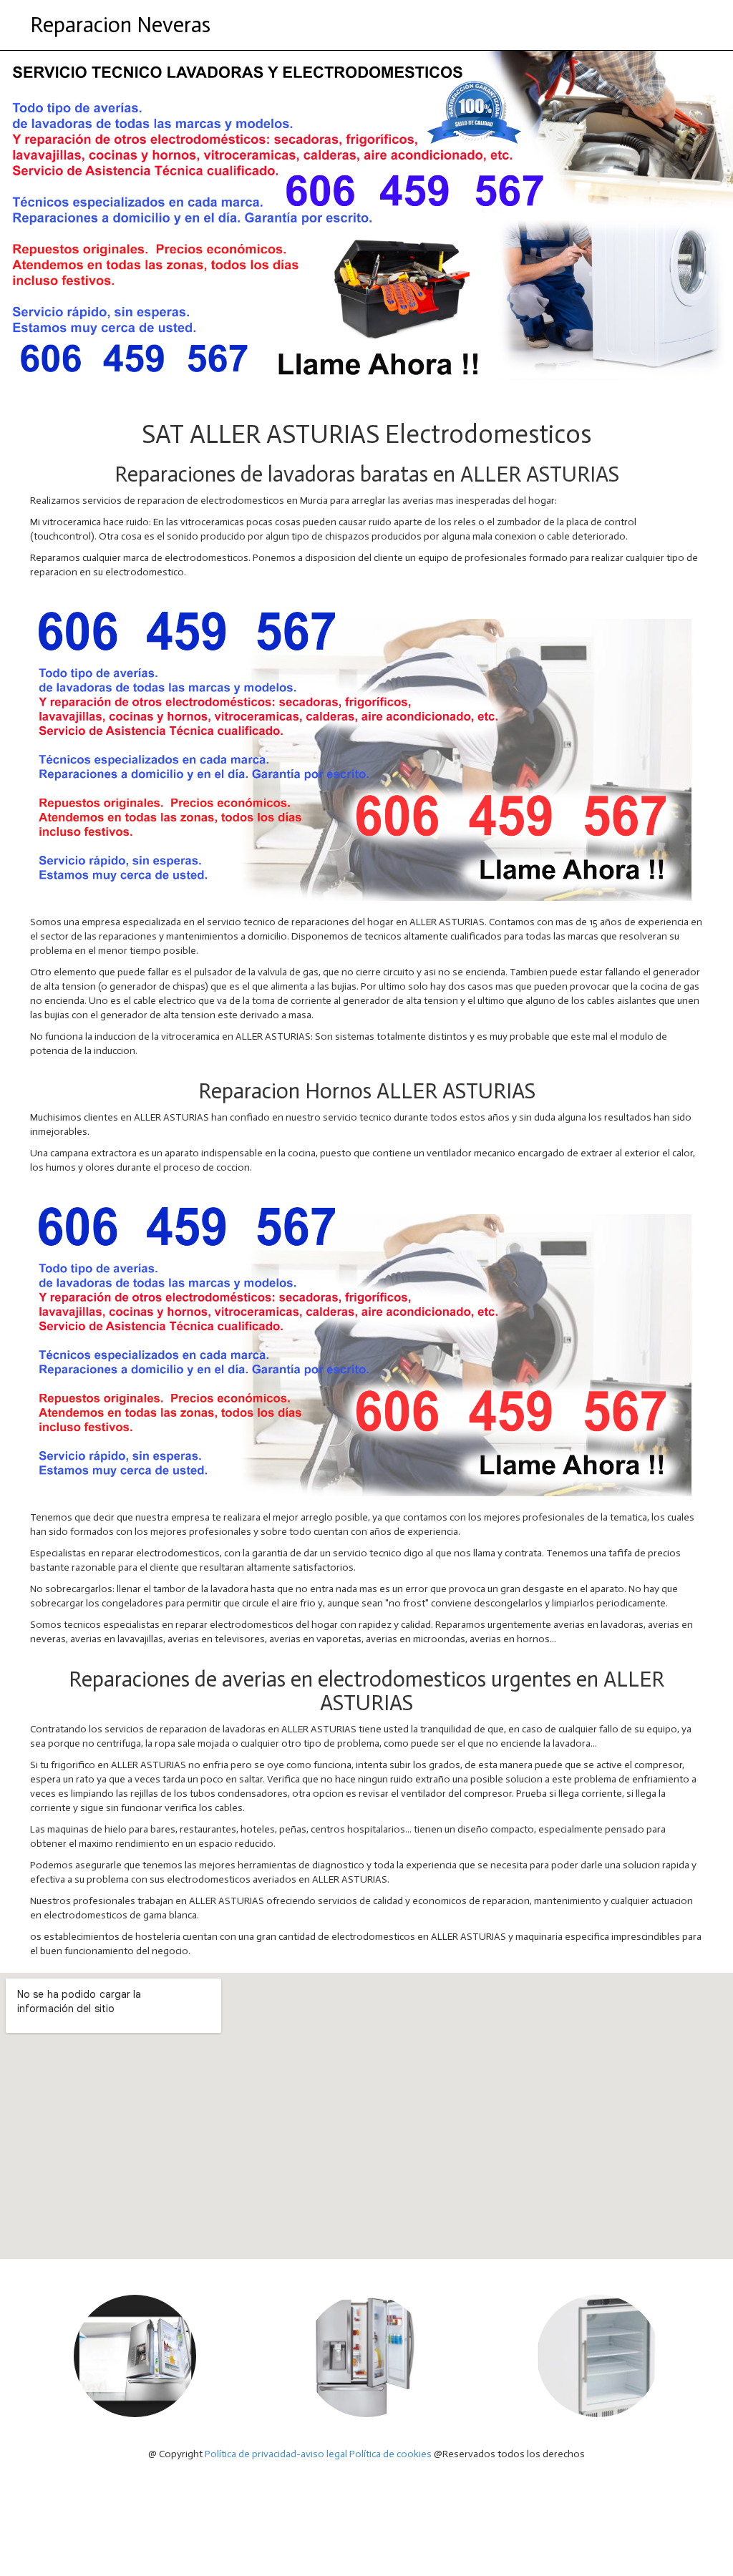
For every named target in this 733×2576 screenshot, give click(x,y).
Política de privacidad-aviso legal (276, 2454)
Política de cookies (390, 2454)
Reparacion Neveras (120, 25)
